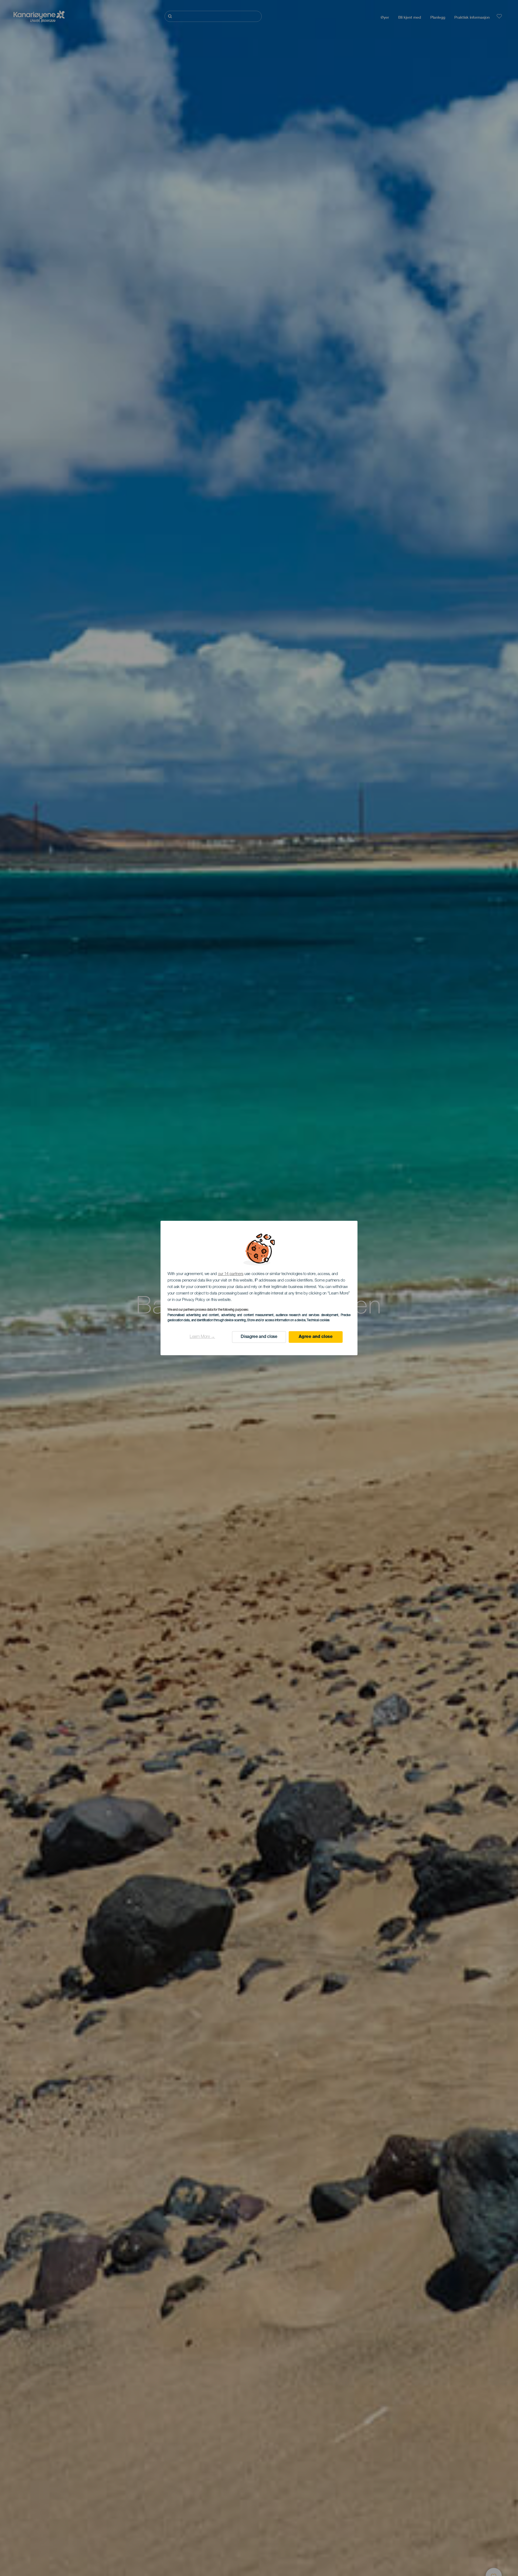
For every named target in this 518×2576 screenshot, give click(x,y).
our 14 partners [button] (231, 1274)
